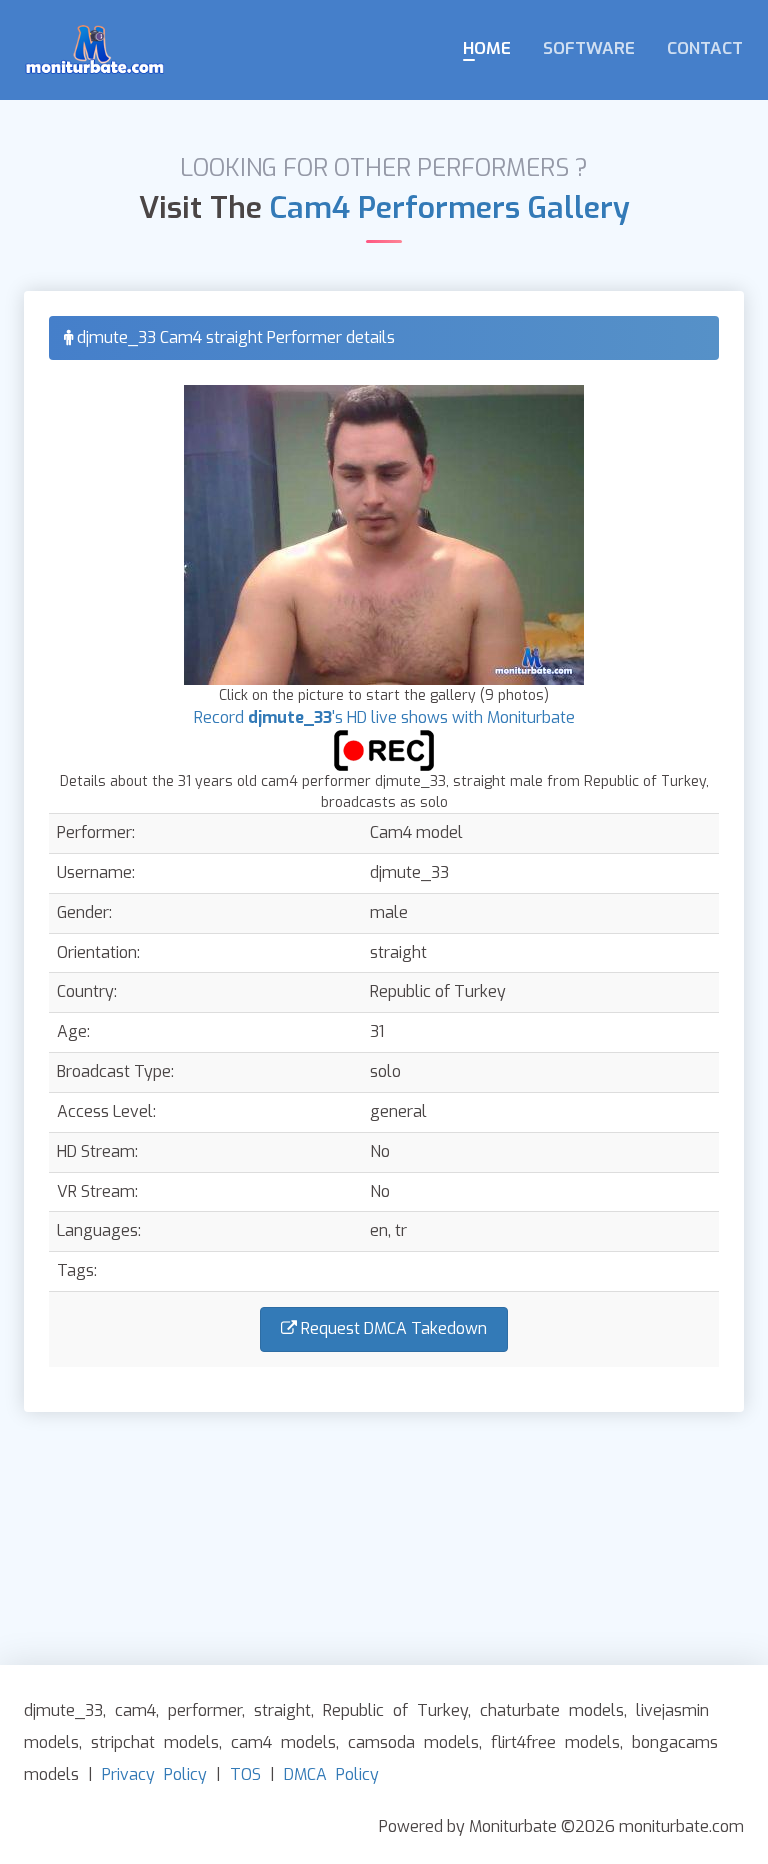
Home (487, 48)
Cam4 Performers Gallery (450, 208)
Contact (705, 48)
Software (589, 48)
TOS (245, 1774)
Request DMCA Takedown (392, 1328)
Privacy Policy (154, 1774)
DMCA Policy (331, 1774)
